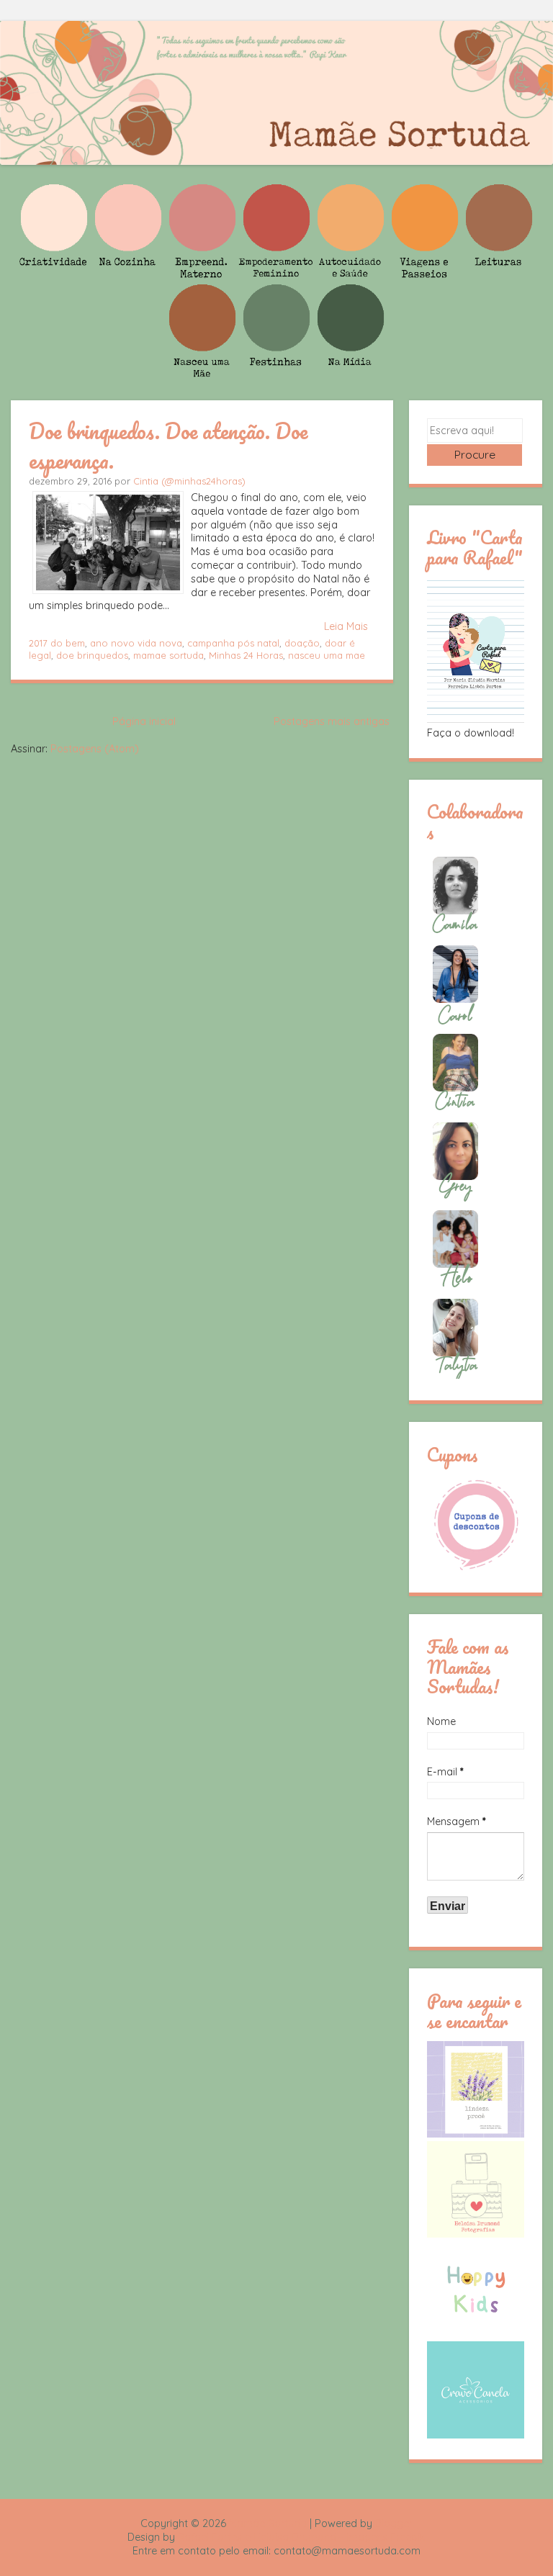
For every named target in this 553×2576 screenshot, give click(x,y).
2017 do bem (57, 643)
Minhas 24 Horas (246, 655)
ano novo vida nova (136, 643)
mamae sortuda (168, 655)
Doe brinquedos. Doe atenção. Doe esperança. (168, 445)
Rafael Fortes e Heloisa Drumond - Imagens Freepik (302, 2537)
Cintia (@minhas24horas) (189, 481)
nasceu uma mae (327, 655)
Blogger (394, 2523)
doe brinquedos (92, 655)
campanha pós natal (233, 643)
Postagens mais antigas (332, 721)
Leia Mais (346, 626)
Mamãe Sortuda (268, 2523)
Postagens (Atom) (95, 749)
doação (302, 643)
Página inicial (144, 721)
